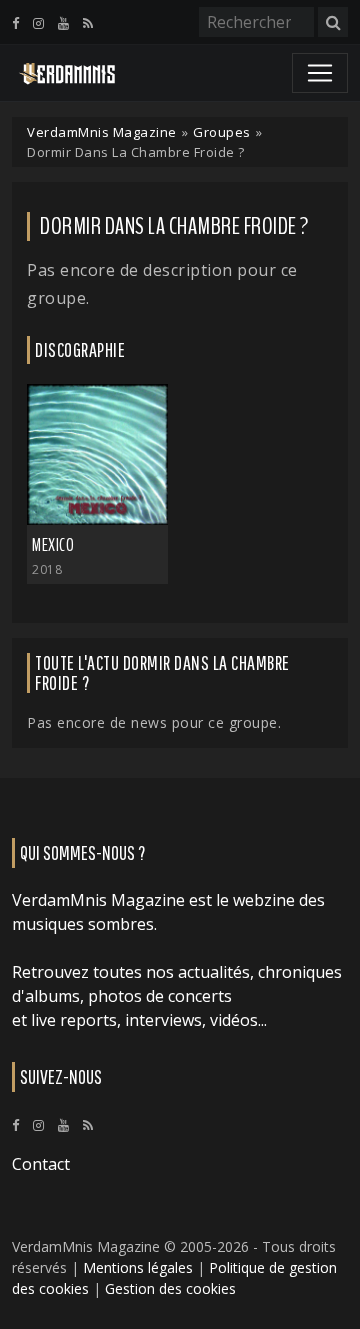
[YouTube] (63, 23)
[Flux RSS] (88, 23)
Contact (41, 1164)
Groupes (222, 132)
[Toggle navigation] (320, 73)
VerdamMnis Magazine (102, 132)
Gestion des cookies (170, 1288)
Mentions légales (138, 1267)
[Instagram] (38, 23)
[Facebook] (15, 23)
